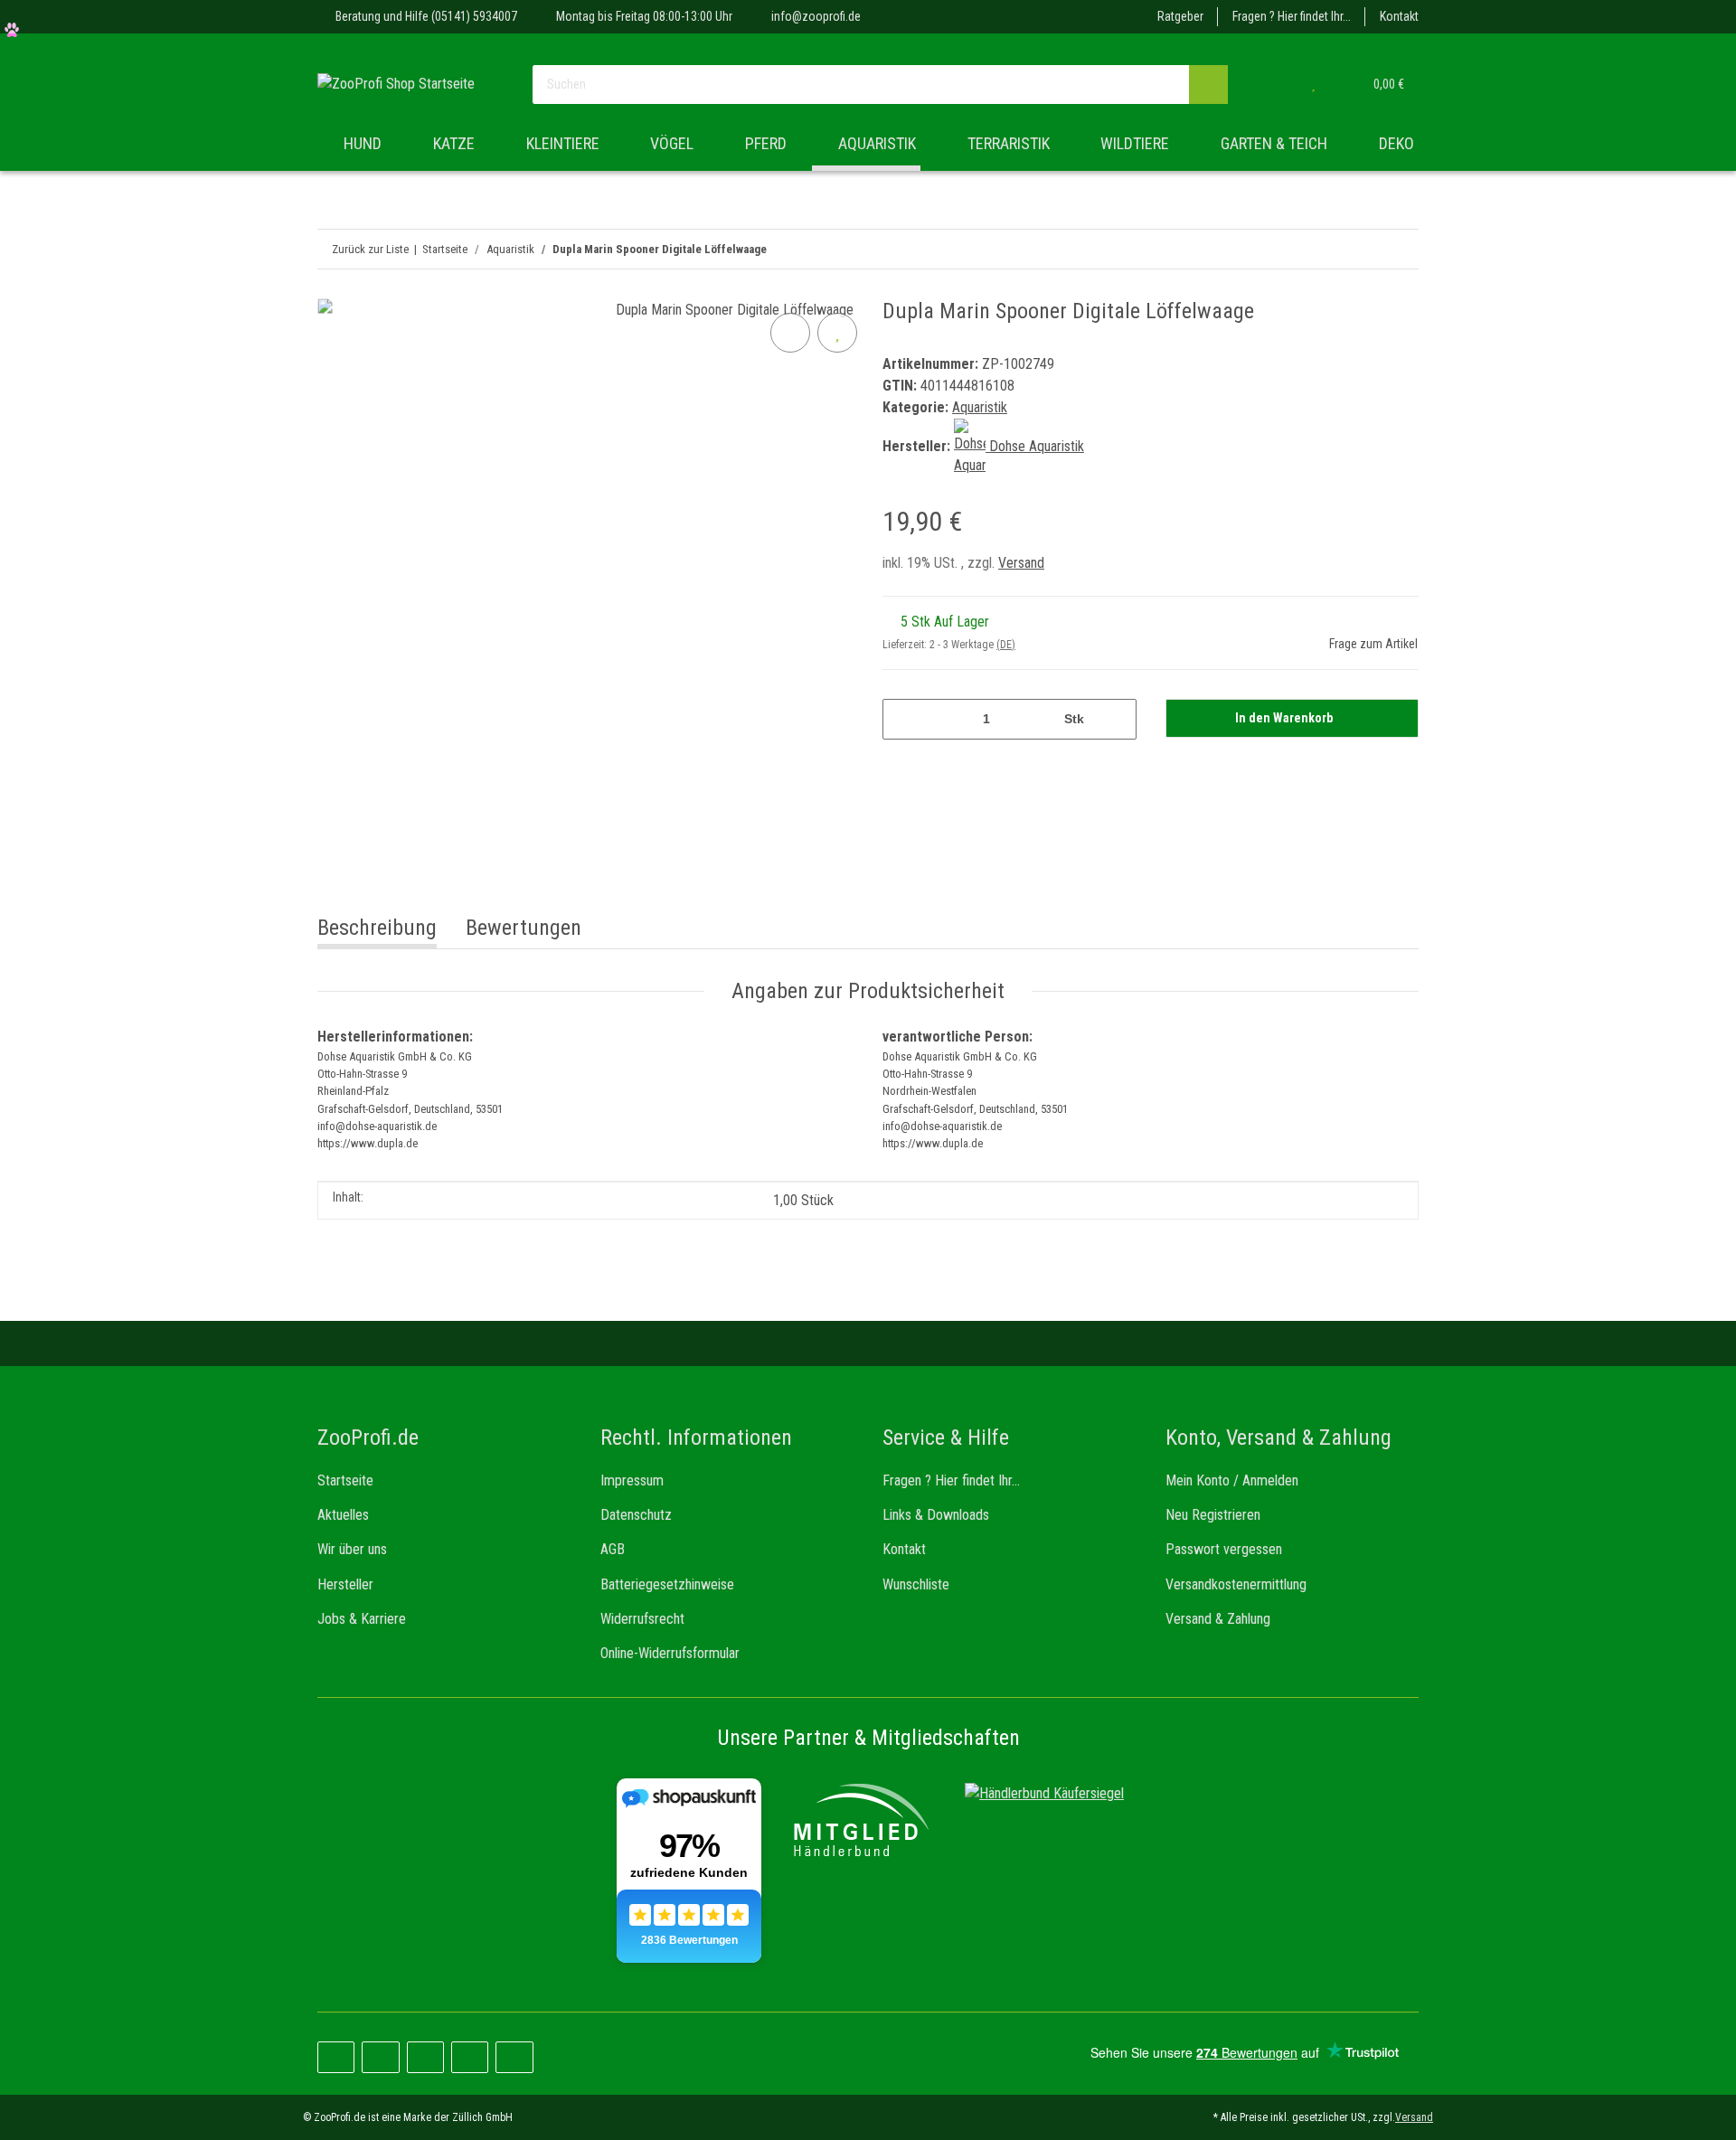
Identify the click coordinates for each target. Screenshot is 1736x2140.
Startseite (345, 1480)
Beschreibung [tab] (377, 928)
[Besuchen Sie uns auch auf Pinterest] (380, 2057)
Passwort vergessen (1224, 1549)
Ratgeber (1180, 16)
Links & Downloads (936, 1515)
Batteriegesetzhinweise (667, 1584)
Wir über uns (352, 1549)
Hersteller (345, 1584)
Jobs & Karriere (362, 1619)
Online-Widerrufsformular (670, 1653)
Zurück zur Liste (370, 249)
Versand (1021, 563)
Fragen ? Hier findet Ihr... (1292, 16)
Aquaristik (980, 407)
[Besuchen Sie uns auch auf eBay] (514, 2057)
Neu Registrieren (1213, 1515)
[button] (1277, 84)
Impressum (632, 1480)
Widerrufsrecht (642, 1619)
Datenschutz (636, 1515)
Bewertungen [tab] (524, 928)
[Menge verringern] (903, 719)
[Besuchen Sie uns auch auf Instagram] (425, 2057)
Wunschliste (916, 1584)
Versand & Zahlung (1218, 1619)
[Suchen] (1208, 85)
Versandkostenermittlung (1236, 1584)
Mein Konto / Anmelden (1232, 1480)
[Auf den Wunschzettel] (837, 333)
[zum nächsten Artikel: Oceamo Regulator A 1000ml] (1360, 249)
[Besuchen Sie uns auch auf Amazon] (470, 2057)
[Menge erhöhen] (1116, 719)
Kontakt (1399, 16)
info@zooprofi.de (816, 16)
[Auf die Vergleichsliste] (790, 333)
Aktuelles (343, 1515)
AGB (613, 1549)
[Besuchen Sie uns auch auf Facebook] (336, 2057)
